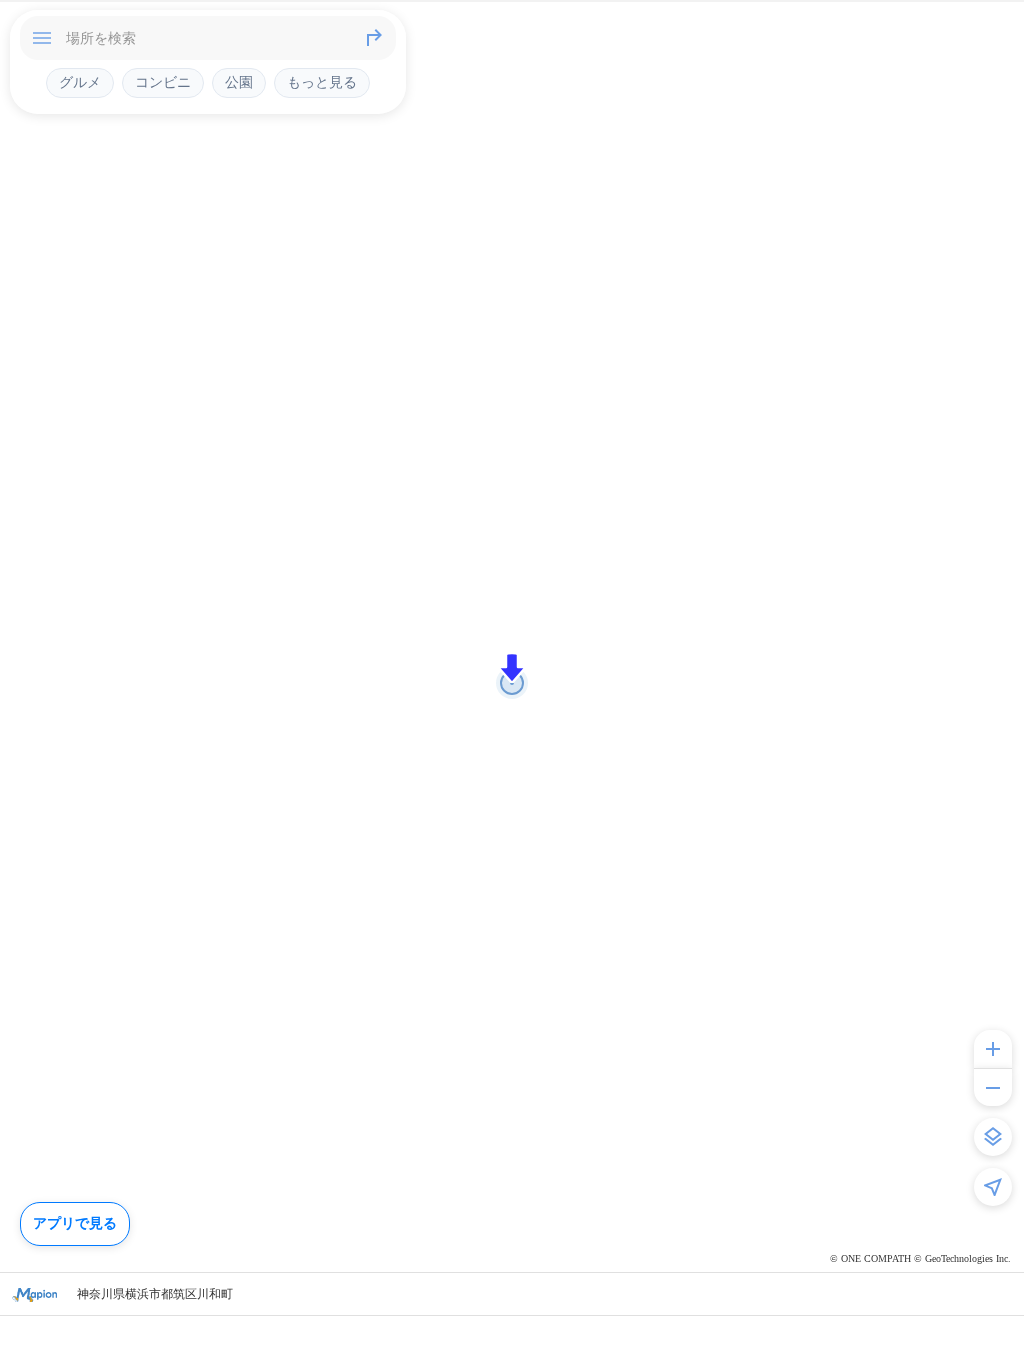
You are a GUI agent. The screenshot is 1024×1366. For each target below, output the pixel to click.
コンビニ (163, 82)
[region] (512, 683)
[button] (512, 668)
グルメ (80, 82)
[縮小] (993, 1087)
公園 (239, 82)
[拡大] (993, 1049)
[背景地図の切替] (993, 1137)
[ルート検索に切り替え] (374, 38)
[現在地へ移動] (993, 1187)
